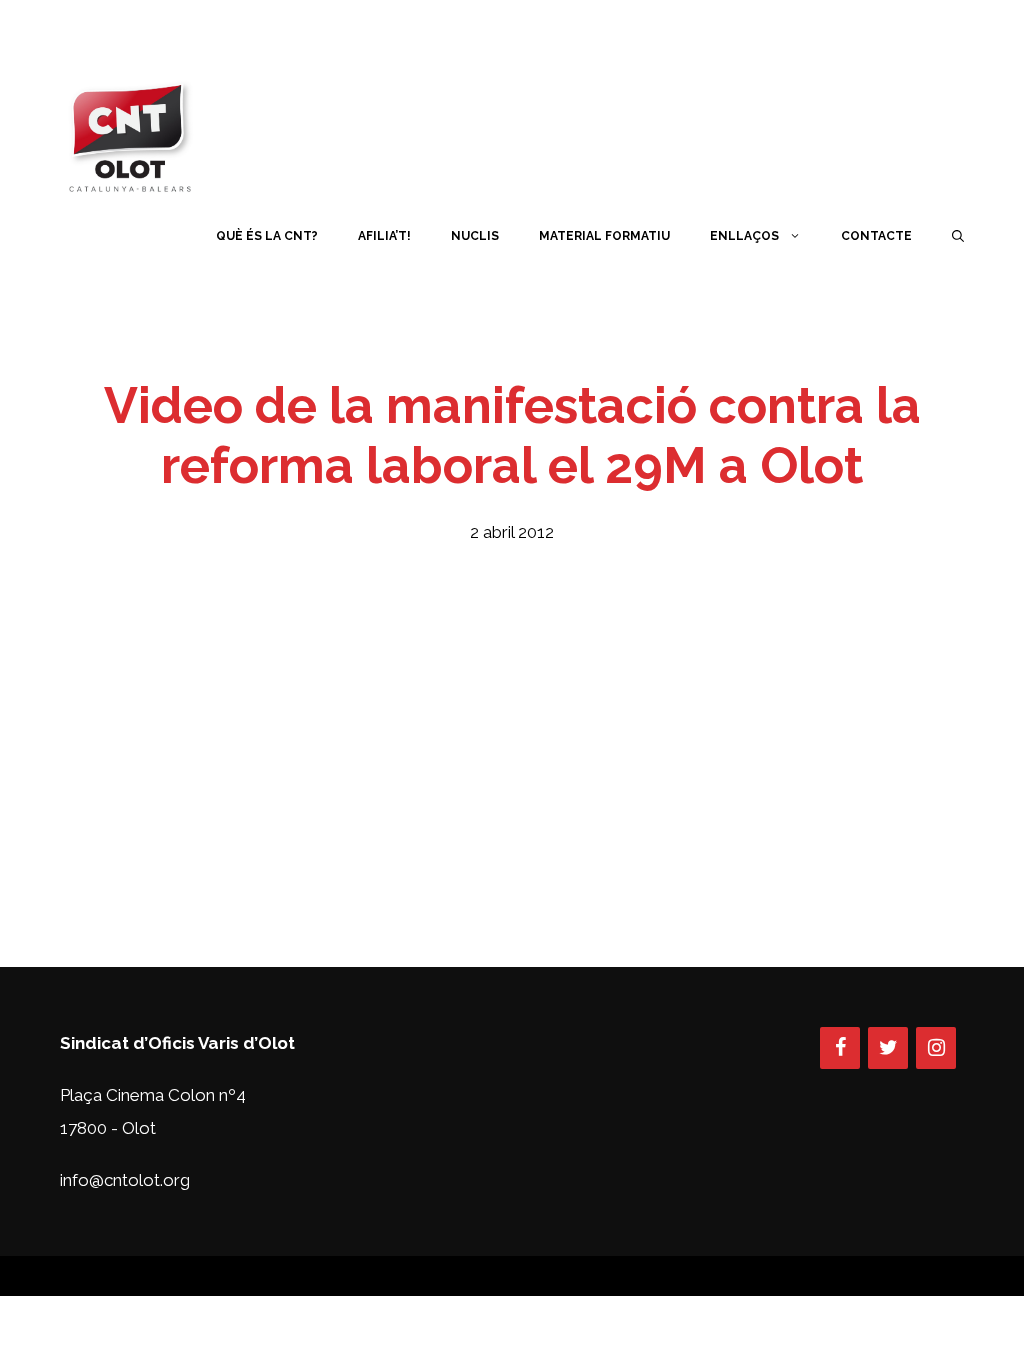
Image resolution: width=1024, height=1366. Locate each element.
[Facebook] (840, 1048)
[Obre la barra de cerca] (958, 236)
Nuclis (475, 236)
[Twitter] (888, 1048)
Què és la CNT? (267, 236)
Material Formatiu (604, 236)
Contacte (876, 236)
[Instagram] (936, 1048)
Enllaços (744, 236)
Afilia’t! (384, 236)
